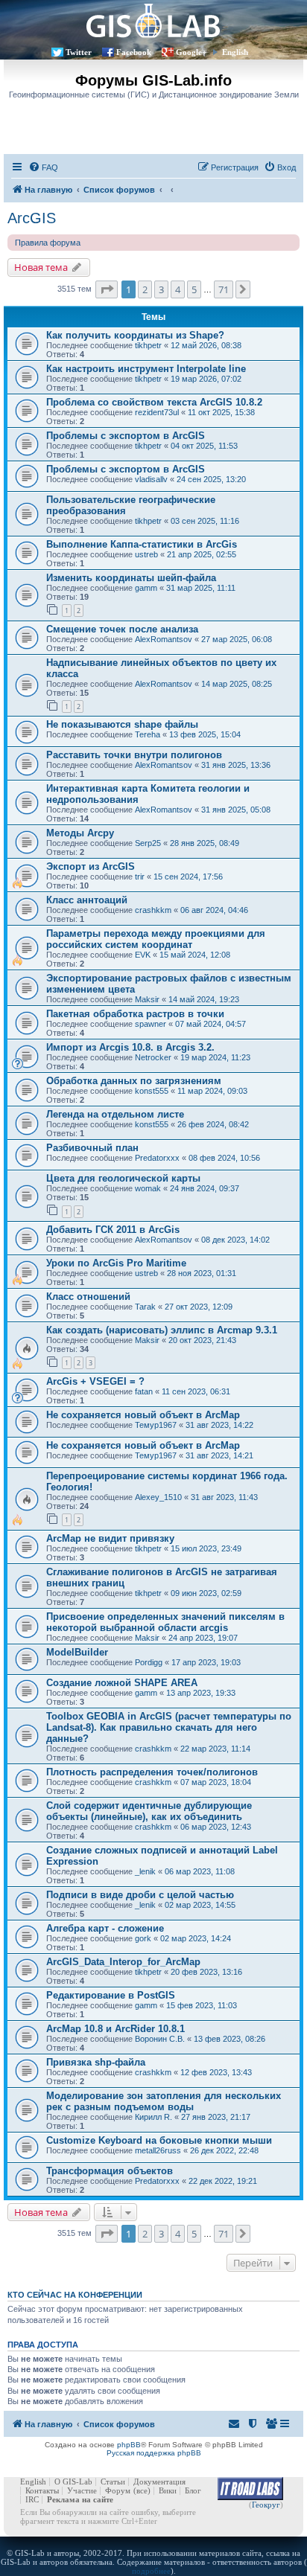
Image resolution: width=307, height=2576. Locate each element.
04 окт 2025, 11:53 (204, 446)
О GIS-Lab (73, 2482)
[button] (107, 289)
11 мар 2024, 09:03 (212, 1091)
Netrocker (153, 1057)
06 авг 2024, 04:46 (214, 910)
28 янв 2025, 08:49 (205, 843)
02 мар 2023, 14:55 (200, 1905)
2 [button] (145, 289)
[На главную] (153, 20)
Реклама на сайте (80, 2499)
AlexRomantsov (164, 639)
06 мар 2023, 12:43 (216, 1827)
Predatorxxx (157, 1158)
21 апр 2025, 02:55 (202, 554)
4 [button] (178, 289)
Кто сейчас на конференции (75, 2295)
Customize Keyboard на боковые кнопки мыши (159, 2140)
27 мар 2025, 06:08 (237, 639)
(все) (142, 2490)
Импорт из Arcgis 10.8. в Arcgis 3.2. (130, 1047)
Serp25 (148, 843)
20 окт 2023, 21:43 (202, 1340)
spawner (151, 1024)
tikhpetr (148, 345)
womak (148, 1188)
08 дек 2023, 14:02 (235, 1240)
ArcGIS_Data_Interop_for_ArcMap (123, 1962)
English (235, 52)
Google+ (191, 52)
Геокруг (266, 2505)
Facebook (134, 52)
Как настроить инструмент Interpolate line (146, 369)
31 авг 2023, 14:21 (219, 1455)
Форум (118, 2490)
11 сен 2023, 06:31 (196, 1391)
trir (140, 877)
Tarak (145, 1307)
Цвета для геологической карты (123, 1178)
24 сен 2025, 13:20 (211, 479)
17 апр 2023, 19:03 (206, 1662)
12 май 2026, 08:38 (206, 345)
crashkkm (153, 910)
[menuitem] (43, 167)
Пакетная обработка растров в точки (135, 1014)
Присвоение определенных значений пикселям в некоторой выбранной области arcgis (165, 1622)
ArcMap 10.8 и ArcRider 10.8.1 (115, 2029)
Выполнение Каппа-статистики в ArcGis (142, 544)
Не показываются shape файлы (122, 724)
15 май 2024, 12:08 (195, 955)
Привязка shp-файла (96, 2062)
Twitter (79, 52)
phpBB (129, 2445)
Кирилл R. (153, 2117)
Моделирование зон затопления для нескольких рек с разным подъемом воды (164, 2101)
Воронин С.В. (160, 2039)
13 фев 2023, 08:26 (230, 2039)
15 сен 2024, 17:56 (188, 877)
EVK (143, 955)
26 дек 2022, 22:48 (224, 2150)
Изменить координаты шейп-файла (131, 578)
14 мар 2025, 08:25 (237, 684)
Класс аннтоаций (87, 900)
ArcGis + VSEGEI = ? (95, 1381)
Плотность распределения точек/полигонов (152, 1772)
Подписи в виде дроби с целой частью (140, 1895)
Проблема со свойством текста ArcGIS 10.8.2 (154, 402)
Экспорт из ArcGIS (91, 866)
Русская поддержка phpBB (154, 2453)
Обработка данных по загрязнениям (134, 1081)
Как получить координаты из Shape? (135, 335)
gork (143, 1938)
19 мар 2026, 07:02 (206, 379)
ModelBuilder (77, 1652)
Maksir (147, 999)
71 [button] (224, 289)
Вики (168, 2490)
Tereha (148, 734)
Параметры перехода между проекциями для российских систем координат (156, 939)
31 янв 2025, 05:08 (236, 810)
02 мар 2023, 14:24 (196, 1938)
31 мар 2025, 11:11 (201, 588)
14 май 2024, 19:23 (204, 999)
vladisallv (151, 479)
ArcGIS (32, 218)
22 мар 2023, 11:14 (215, 1749)
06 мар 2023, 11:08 (200, 1871)
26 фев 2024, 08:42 (213, 1124)
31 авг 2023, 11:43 (224, 1497)
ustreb (146, 554)
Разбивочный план (92, 1148)
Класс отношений (88, 1297)
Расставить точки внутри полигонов (134, 755)
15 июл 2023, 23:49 (206, 1548)
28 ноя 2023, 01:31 (202, 1273)
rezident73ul (157, 412)
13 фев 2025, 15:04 (205, 734)
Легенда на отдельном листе (115, 1114)
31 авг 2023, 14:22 (219, 1425)
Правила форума (48, 243)
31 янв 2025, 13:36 (236, 765)
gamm (146, 588)
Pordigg (149, 1662)
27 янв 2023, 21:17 (216, 2117)
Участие (82, 2490)
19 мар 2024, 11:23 (215, 1057)
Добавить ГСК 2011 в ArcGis (113, 1230)
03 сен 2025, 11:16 (205, 521)
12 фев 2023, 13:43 (216, 2072)
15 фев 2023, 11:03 (202, 2005)
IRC (32, 2499)
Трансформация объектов (110, 2171)
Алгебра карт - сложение (105, 1928)
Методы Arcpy (80, 833)
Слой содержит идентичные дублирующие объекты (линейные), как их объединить (149, 1811)
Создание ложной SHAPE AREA (122, 1683)
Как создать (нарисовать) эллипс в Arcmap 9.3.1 (162, 1330)
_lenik (145, 1871)
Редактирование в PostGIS (111, 1995)
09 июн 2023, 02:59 (206, 1593)
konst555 (152, 1091)
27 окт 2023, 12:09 (199, 1307)
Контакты (42, 2490)
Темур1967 (156, 1425)
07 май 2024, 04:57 (211, 1024)
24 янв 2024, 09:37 (205, 1188)
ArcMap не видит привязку (110, 1538)
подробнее (151, 2571)
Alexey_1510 (158, 1497)
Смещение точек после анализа (122, 629)
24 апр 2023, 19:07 (203, 1638)
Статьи (113, 2482)
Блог (193, 2490)
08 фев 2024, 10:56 (224, 1158)
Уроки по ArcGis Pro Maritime (116, 1263)
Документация (159, 2482)
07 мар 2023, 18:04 (216, 1782)
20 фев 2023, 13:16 (206, 1972)
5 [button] (194, 289)
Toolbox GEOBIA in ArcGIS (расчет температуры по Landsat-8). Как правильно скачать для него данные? (169, 1727)
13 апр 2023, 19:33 (201, 1693)
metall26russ (158, 2150)
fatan (144, 1391)
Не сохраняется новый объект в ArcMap (143, 1415)
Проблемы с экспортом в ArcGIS (126, 436)
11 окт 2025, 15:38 (221, 412)
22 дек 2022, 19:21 (223, 2181)
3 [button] (161, 289)
